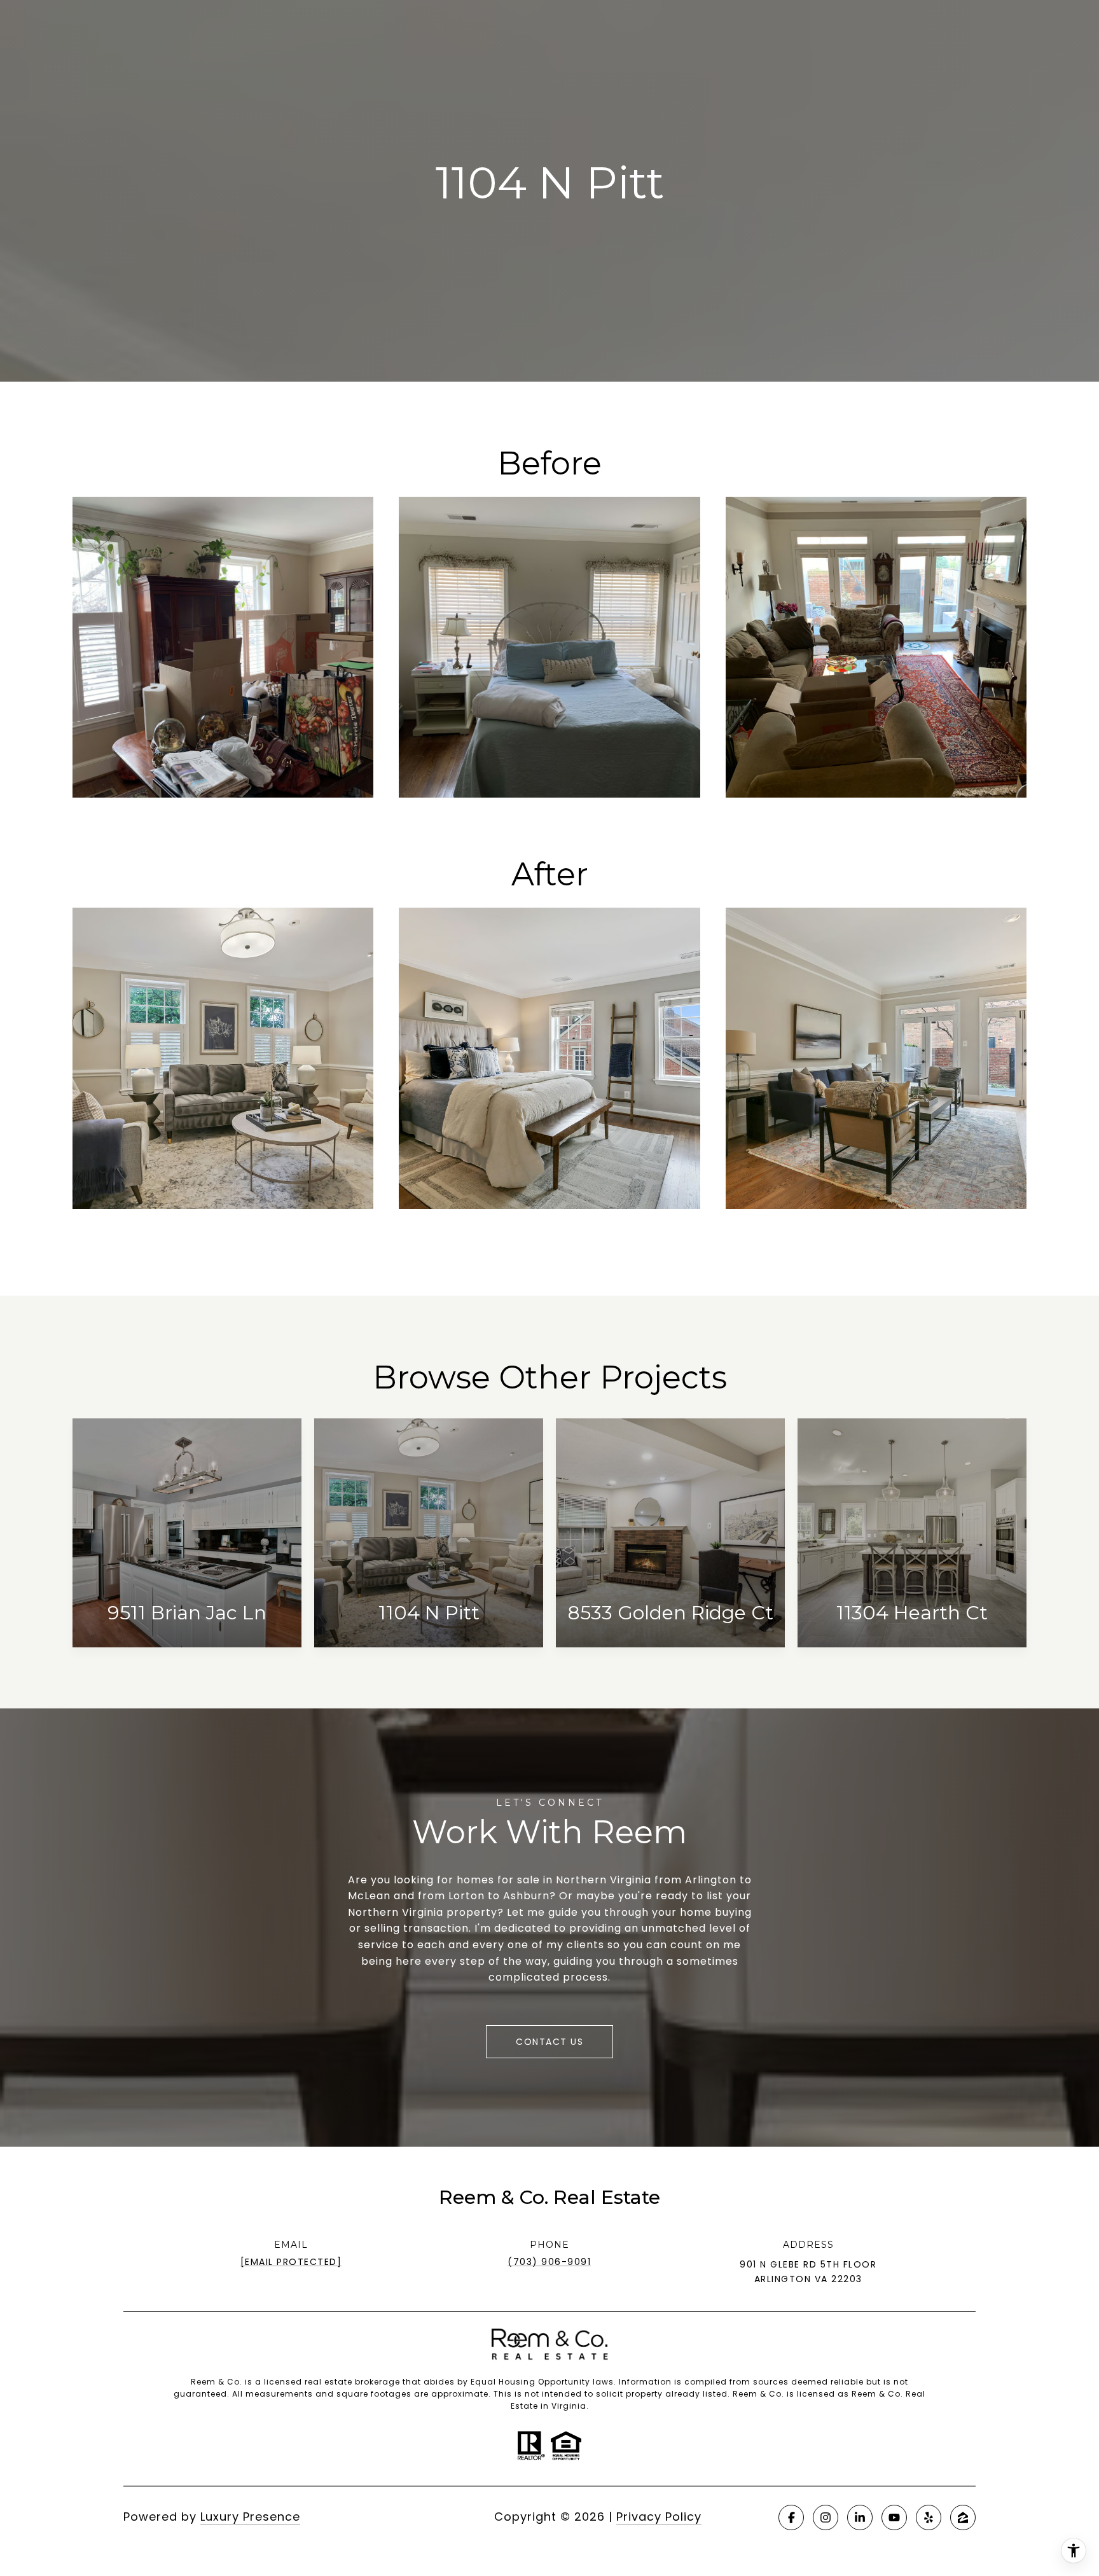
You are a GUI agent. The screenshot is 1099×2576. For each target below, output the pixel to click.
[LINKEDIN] (860, 2517)
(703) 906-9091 (549, 2262)
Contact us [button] (549, 2042)
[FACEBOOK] (791, 2517)
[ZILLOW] (963, 2517)
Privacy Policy (659, 2517)
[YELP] (929, 2517)
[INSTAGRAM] (826, 2517)
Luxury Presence (250, 2517)
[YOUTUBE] (894, 2517)
